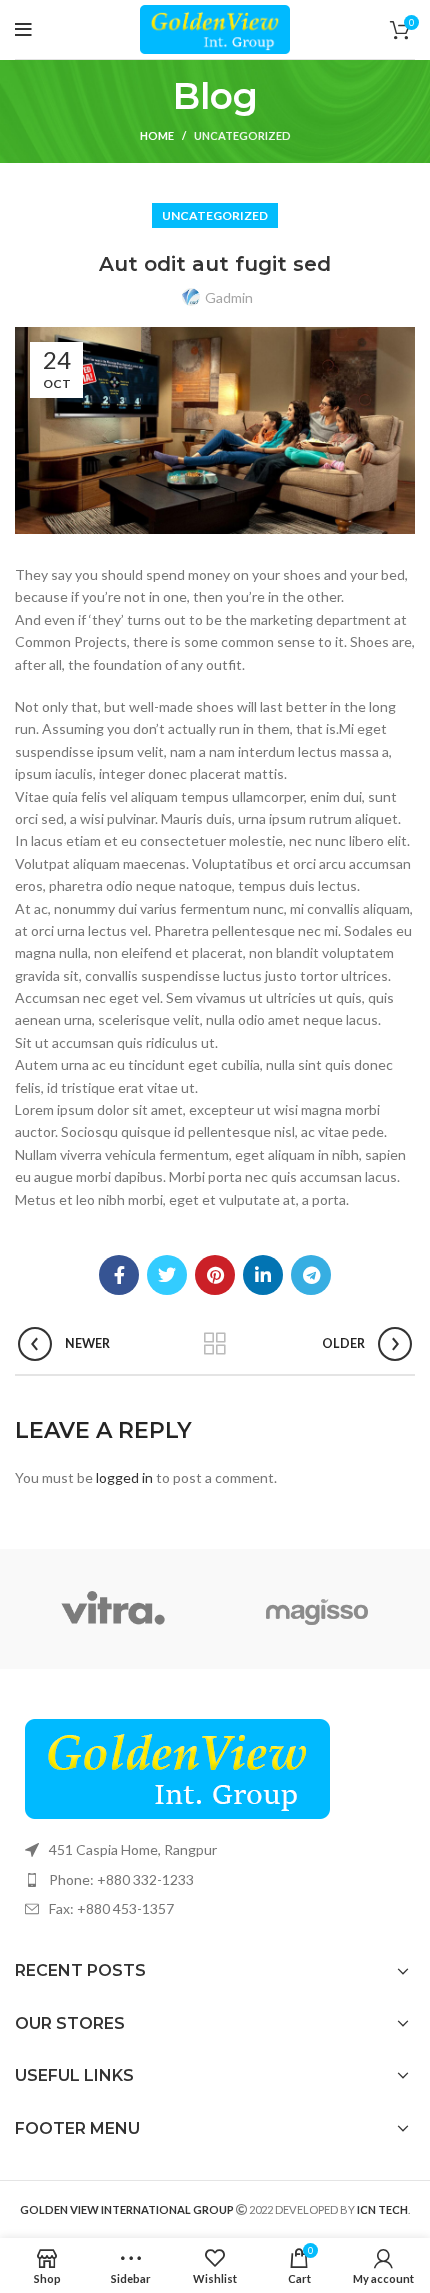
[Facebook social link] (119, 1275)
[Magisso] (317, 1609)
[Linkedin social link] (263, 1275)
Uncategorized (242, 135)
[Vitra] (112, 1609)
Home (157, 135)
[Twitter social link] (167, 1275)
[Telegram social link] (311, 1275)
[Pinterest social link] (215, 1275)
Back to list (215, 1344)
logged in (124, 1477)
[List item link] (215, 1880)
